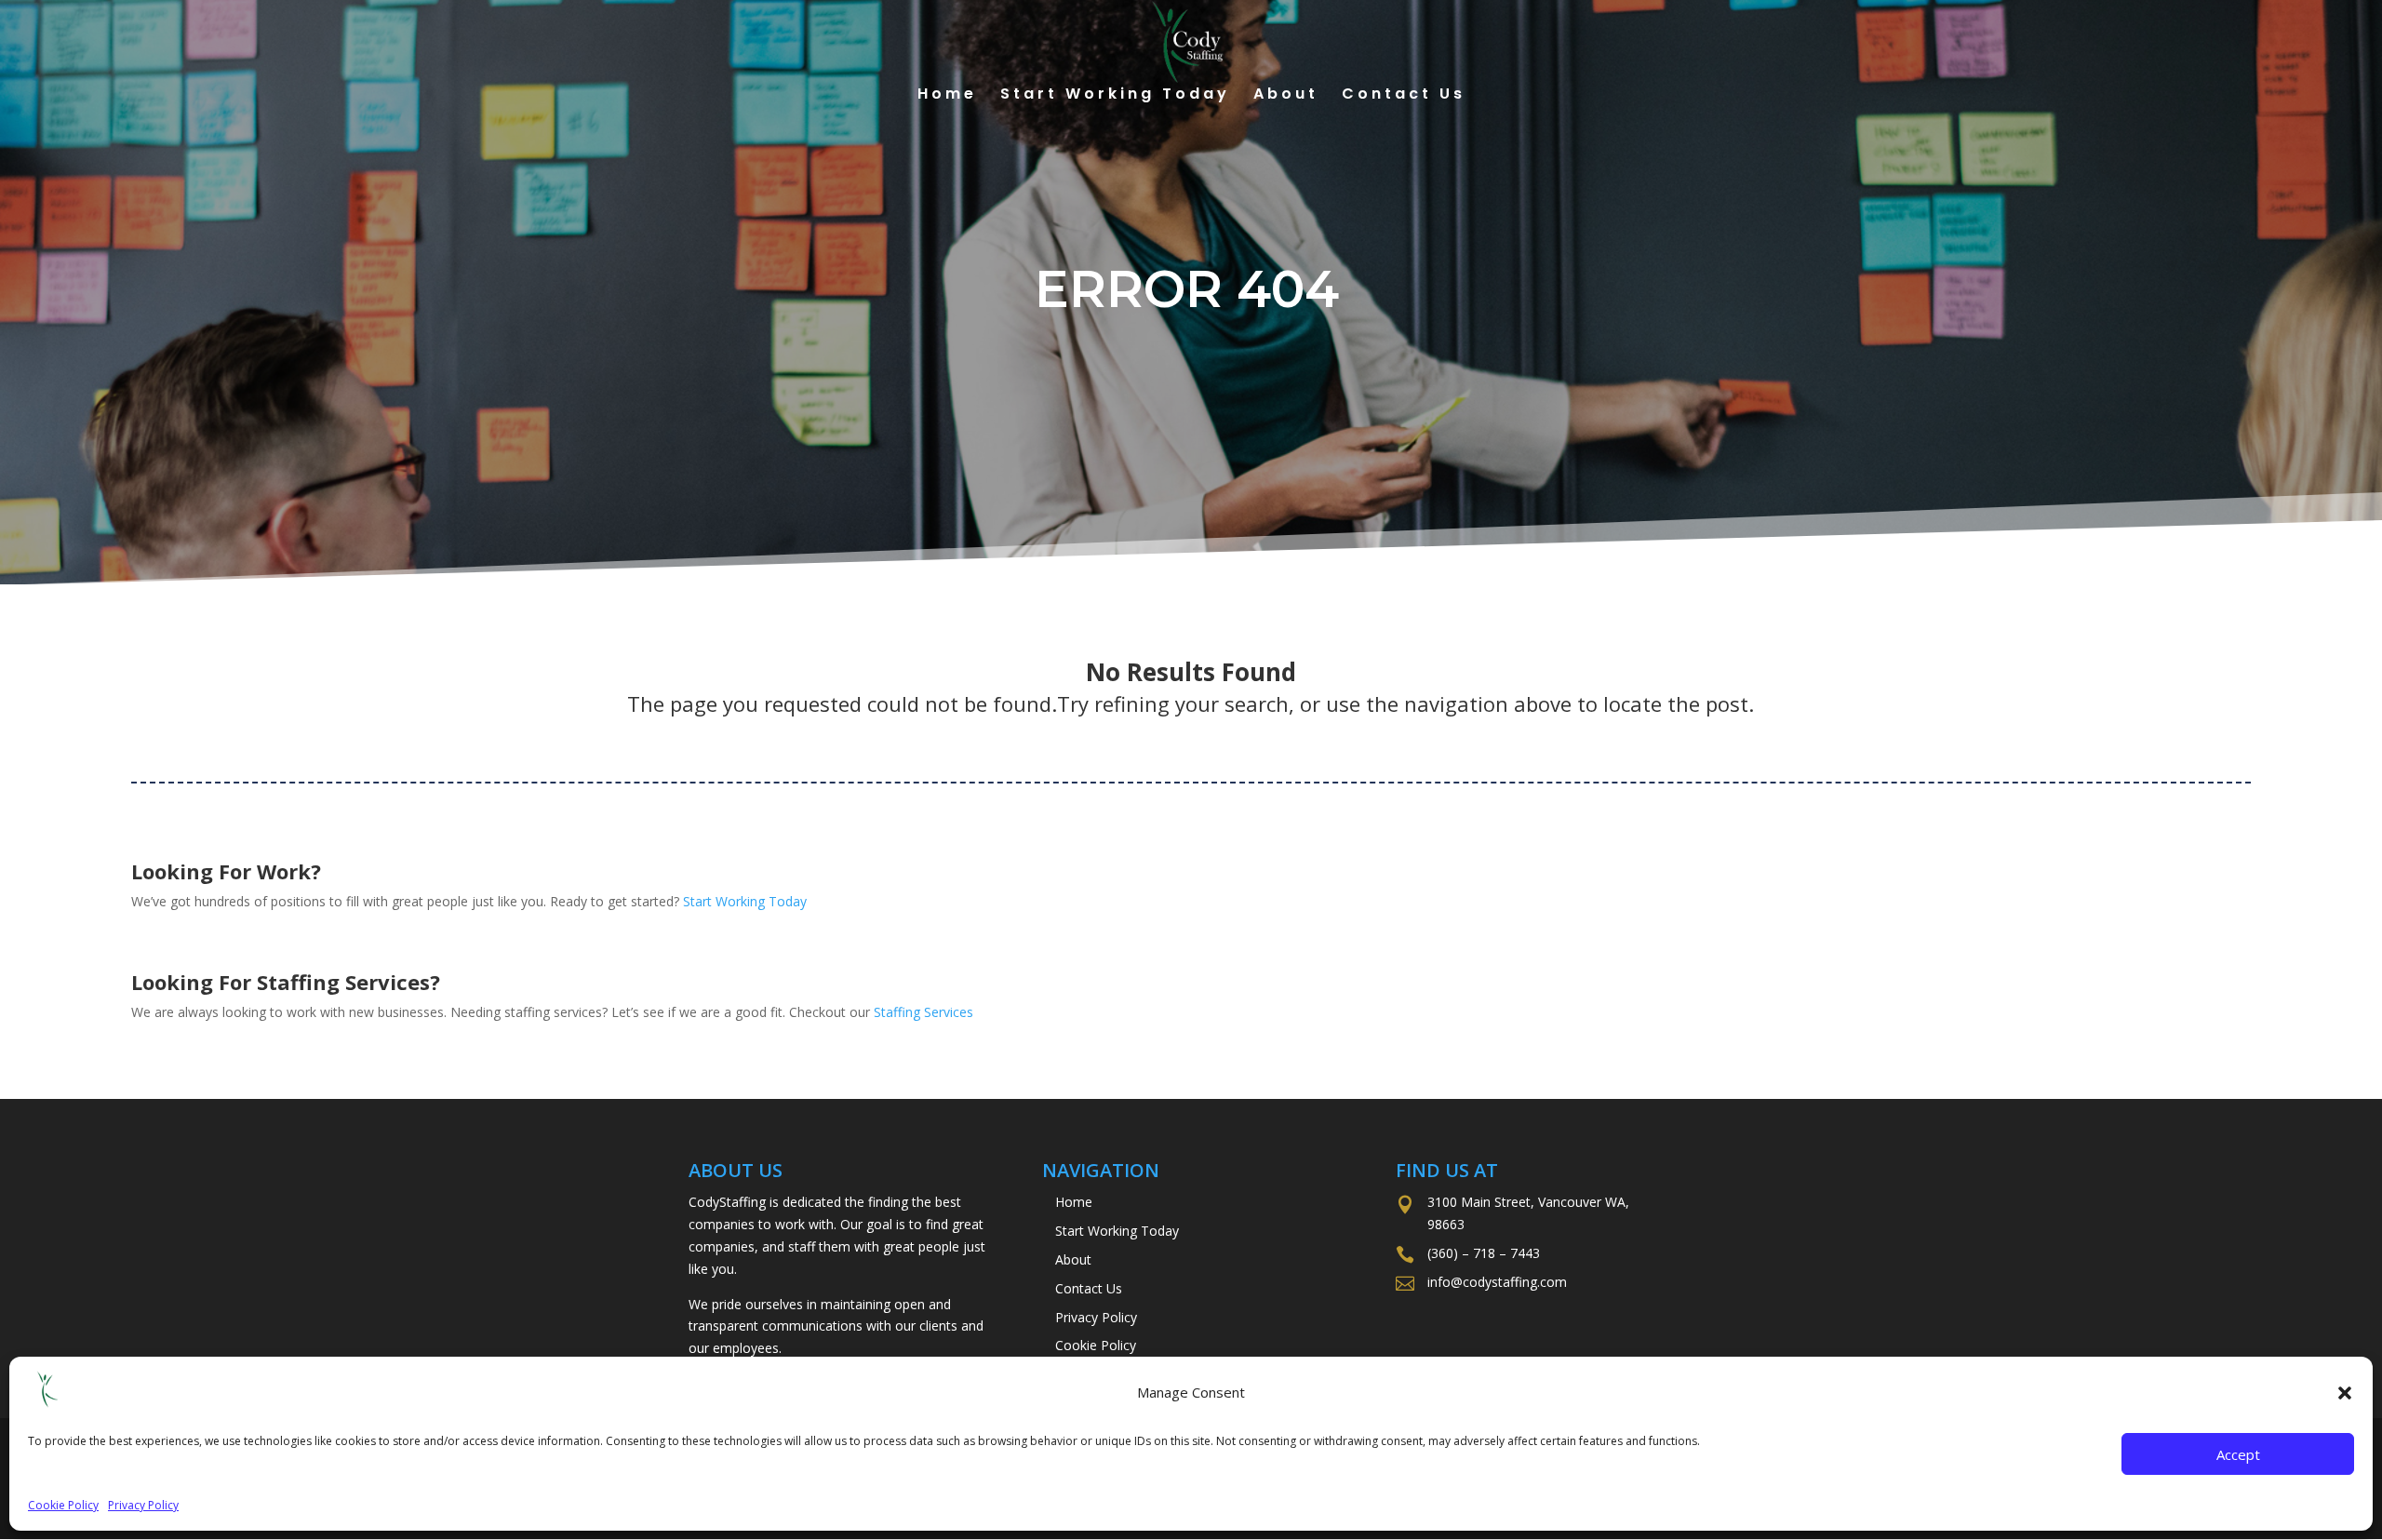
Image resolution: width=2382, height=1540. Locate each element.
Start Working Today (1115, 96)
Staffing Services (923, 1012)
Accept (2238, 1454)
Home (947, 96)
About (1286, 96)
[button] (2345, 1393)
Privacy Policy (143, 1505)
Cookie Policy (63, 1505)
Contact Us (1404, 96)
